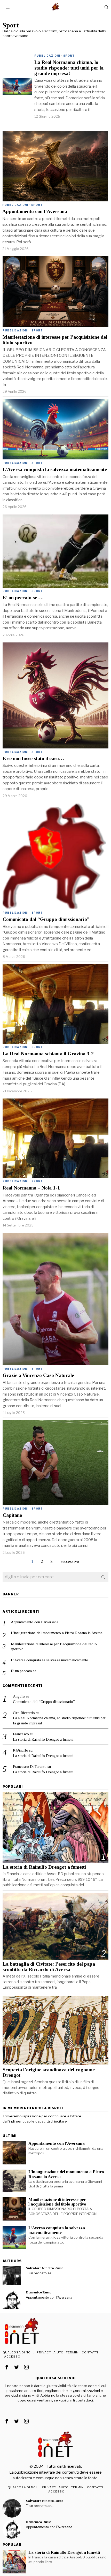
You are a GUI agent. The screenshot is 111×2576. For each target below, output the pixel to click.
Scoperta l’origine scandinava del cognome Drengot (49, 2072)
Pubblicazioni (47, 56)
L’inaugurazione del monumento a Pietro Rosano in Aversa (57, 1633)
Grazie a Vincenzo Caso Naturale (38, 1375)
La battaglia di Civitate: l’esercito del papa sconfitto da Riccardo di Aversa (49, 1967)
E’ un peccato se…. (23, 598)
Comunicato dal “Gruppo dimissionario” (46, 919)
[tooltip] (12, 2276)
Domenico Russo (39, 2292)
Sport (69, 56)
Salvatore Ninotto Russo (45, 2268)
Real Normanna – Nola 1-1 (31, 1188)
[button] (103, 1577)
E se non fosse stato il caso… (33, 758)
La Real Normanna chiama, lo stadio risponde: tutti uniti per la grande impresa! (69, 68)
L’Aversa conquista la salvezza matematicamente (55, 469)
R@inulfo (21, 1750)
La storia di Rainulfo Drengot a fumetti (43, 1739)
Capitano (12, 1515)
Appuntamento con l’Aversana (35, 211)
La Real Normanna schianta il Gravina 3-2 (48, 1054)
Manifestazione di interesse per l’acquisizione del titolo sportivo (55, 340)
